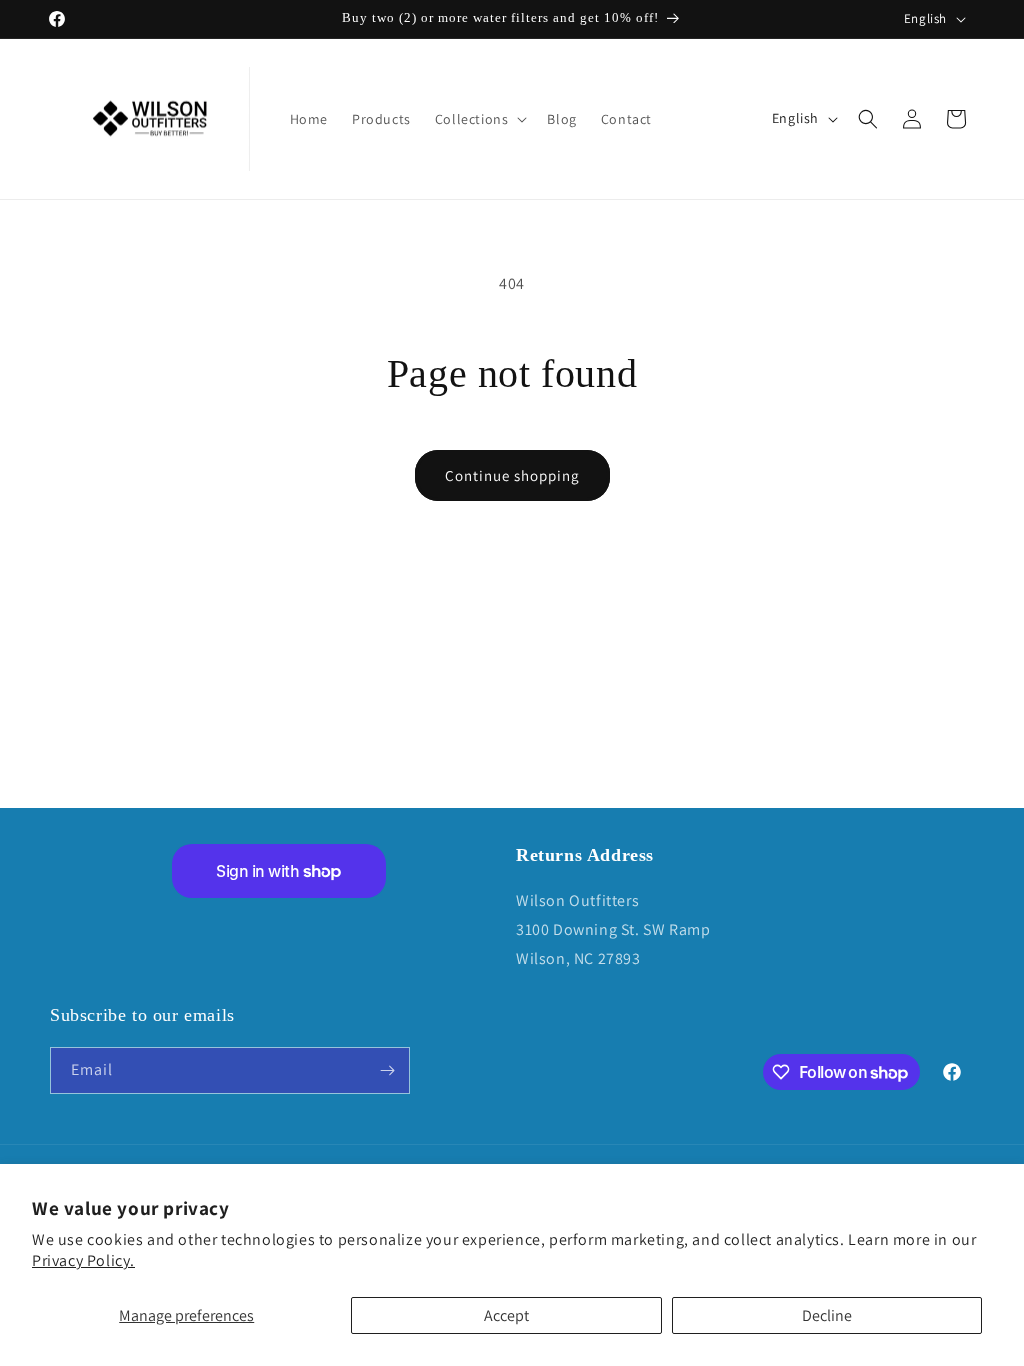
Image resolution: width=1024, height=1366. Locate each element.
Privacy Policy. (83, 1260)
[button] (479, 119)
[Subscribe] (387, 1070)
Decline (827, 1315)
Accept (506, 1315)
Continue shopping (512, 475)
